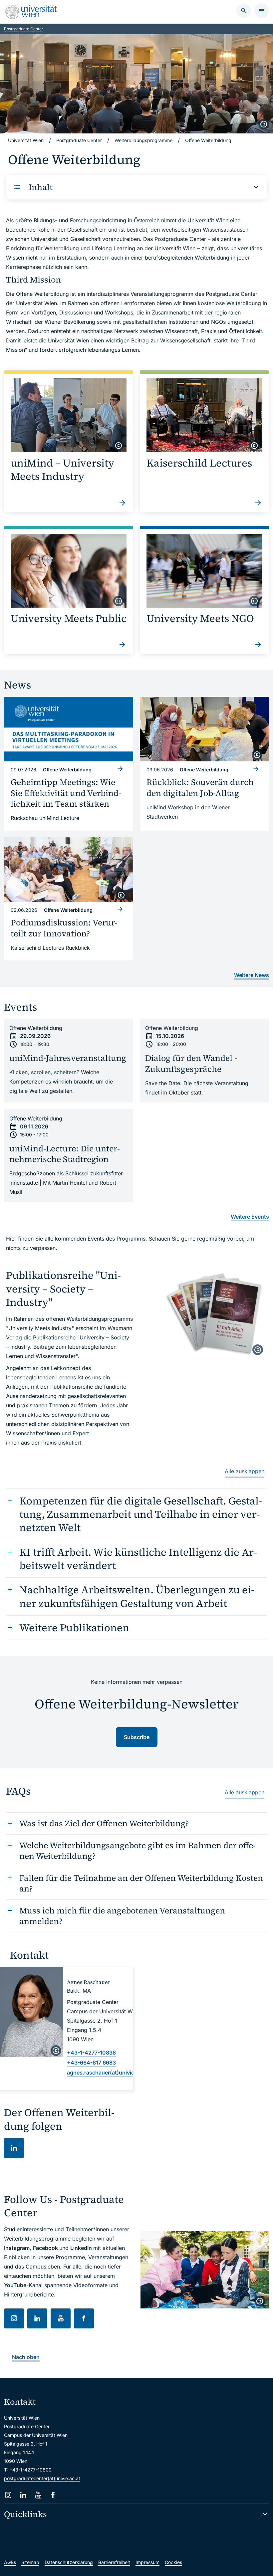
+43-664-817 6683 (91, 2063)
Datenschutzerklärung (69, 2562)
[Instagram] (8, 2495)
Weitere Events (250, 1217)
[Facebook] (53, 2495)
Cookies (173, 2562)
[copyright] (264, 124)
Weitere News (252, 975)
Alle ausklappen (245, 1471)
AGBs (10, 2562)
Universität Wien (26, 140)
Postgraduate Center (24, 29)
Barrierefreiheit (114, 2562)
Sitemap (30, 2562)
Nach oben (26, 2357)
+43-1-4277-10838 (91, 2053)
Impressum (147, 2562)
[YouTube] (38, 2495)
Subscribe (137, 1737)
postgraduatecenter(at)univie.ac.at (42, 2478)
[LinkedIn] (23, 2495)
